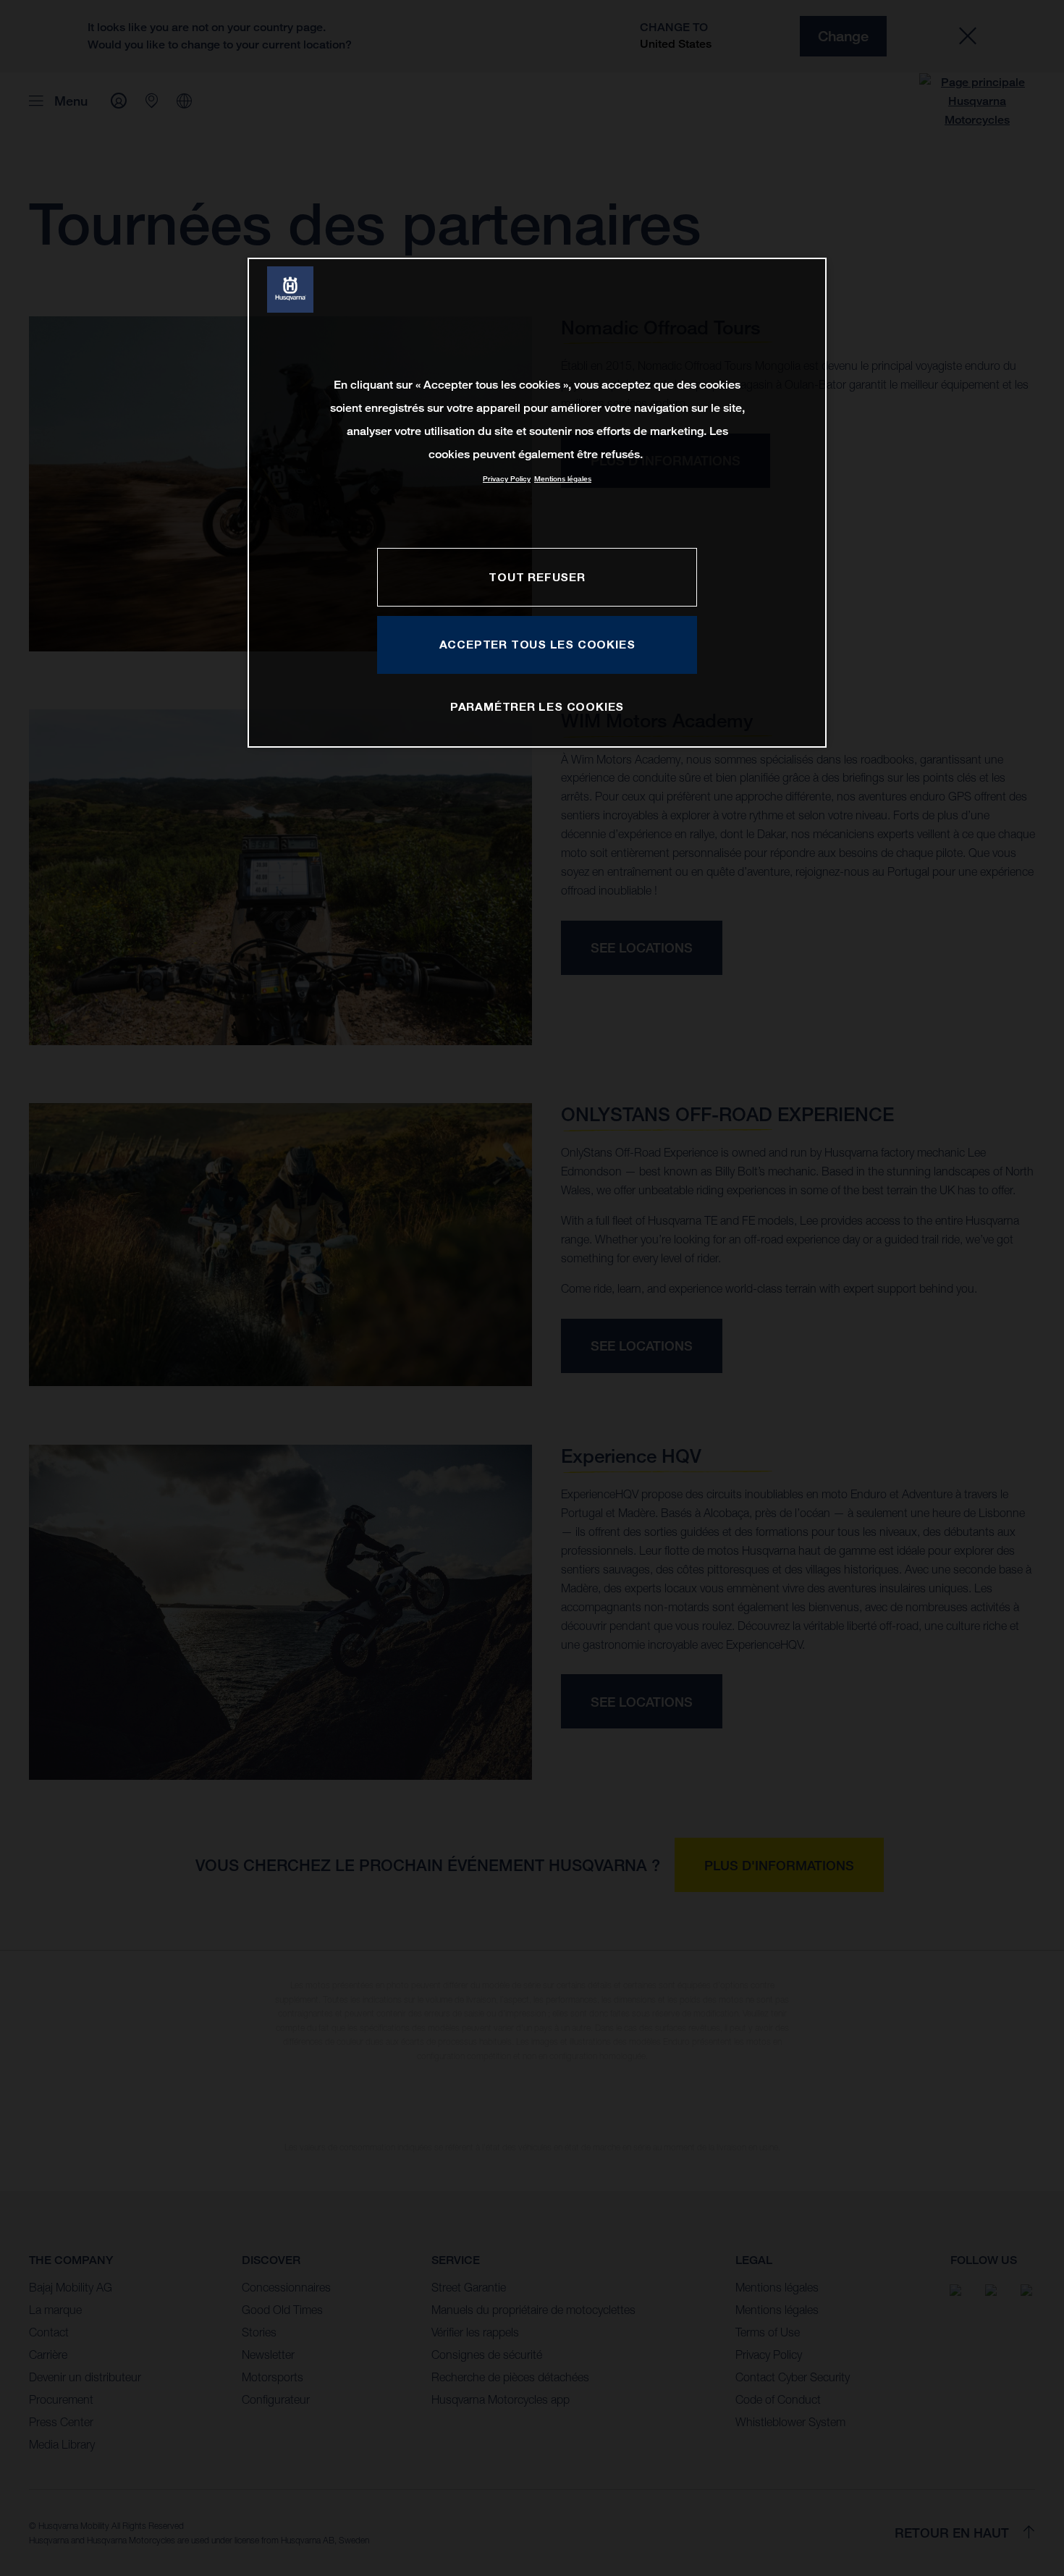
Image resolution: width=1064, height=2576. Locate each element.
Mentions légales (563, 479)
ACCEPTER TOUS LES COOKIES (537, 644)
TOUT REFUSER (537, 577)
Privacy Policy (507, 479)
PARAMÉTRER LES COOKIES (537, 706)
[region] (537, 503)
